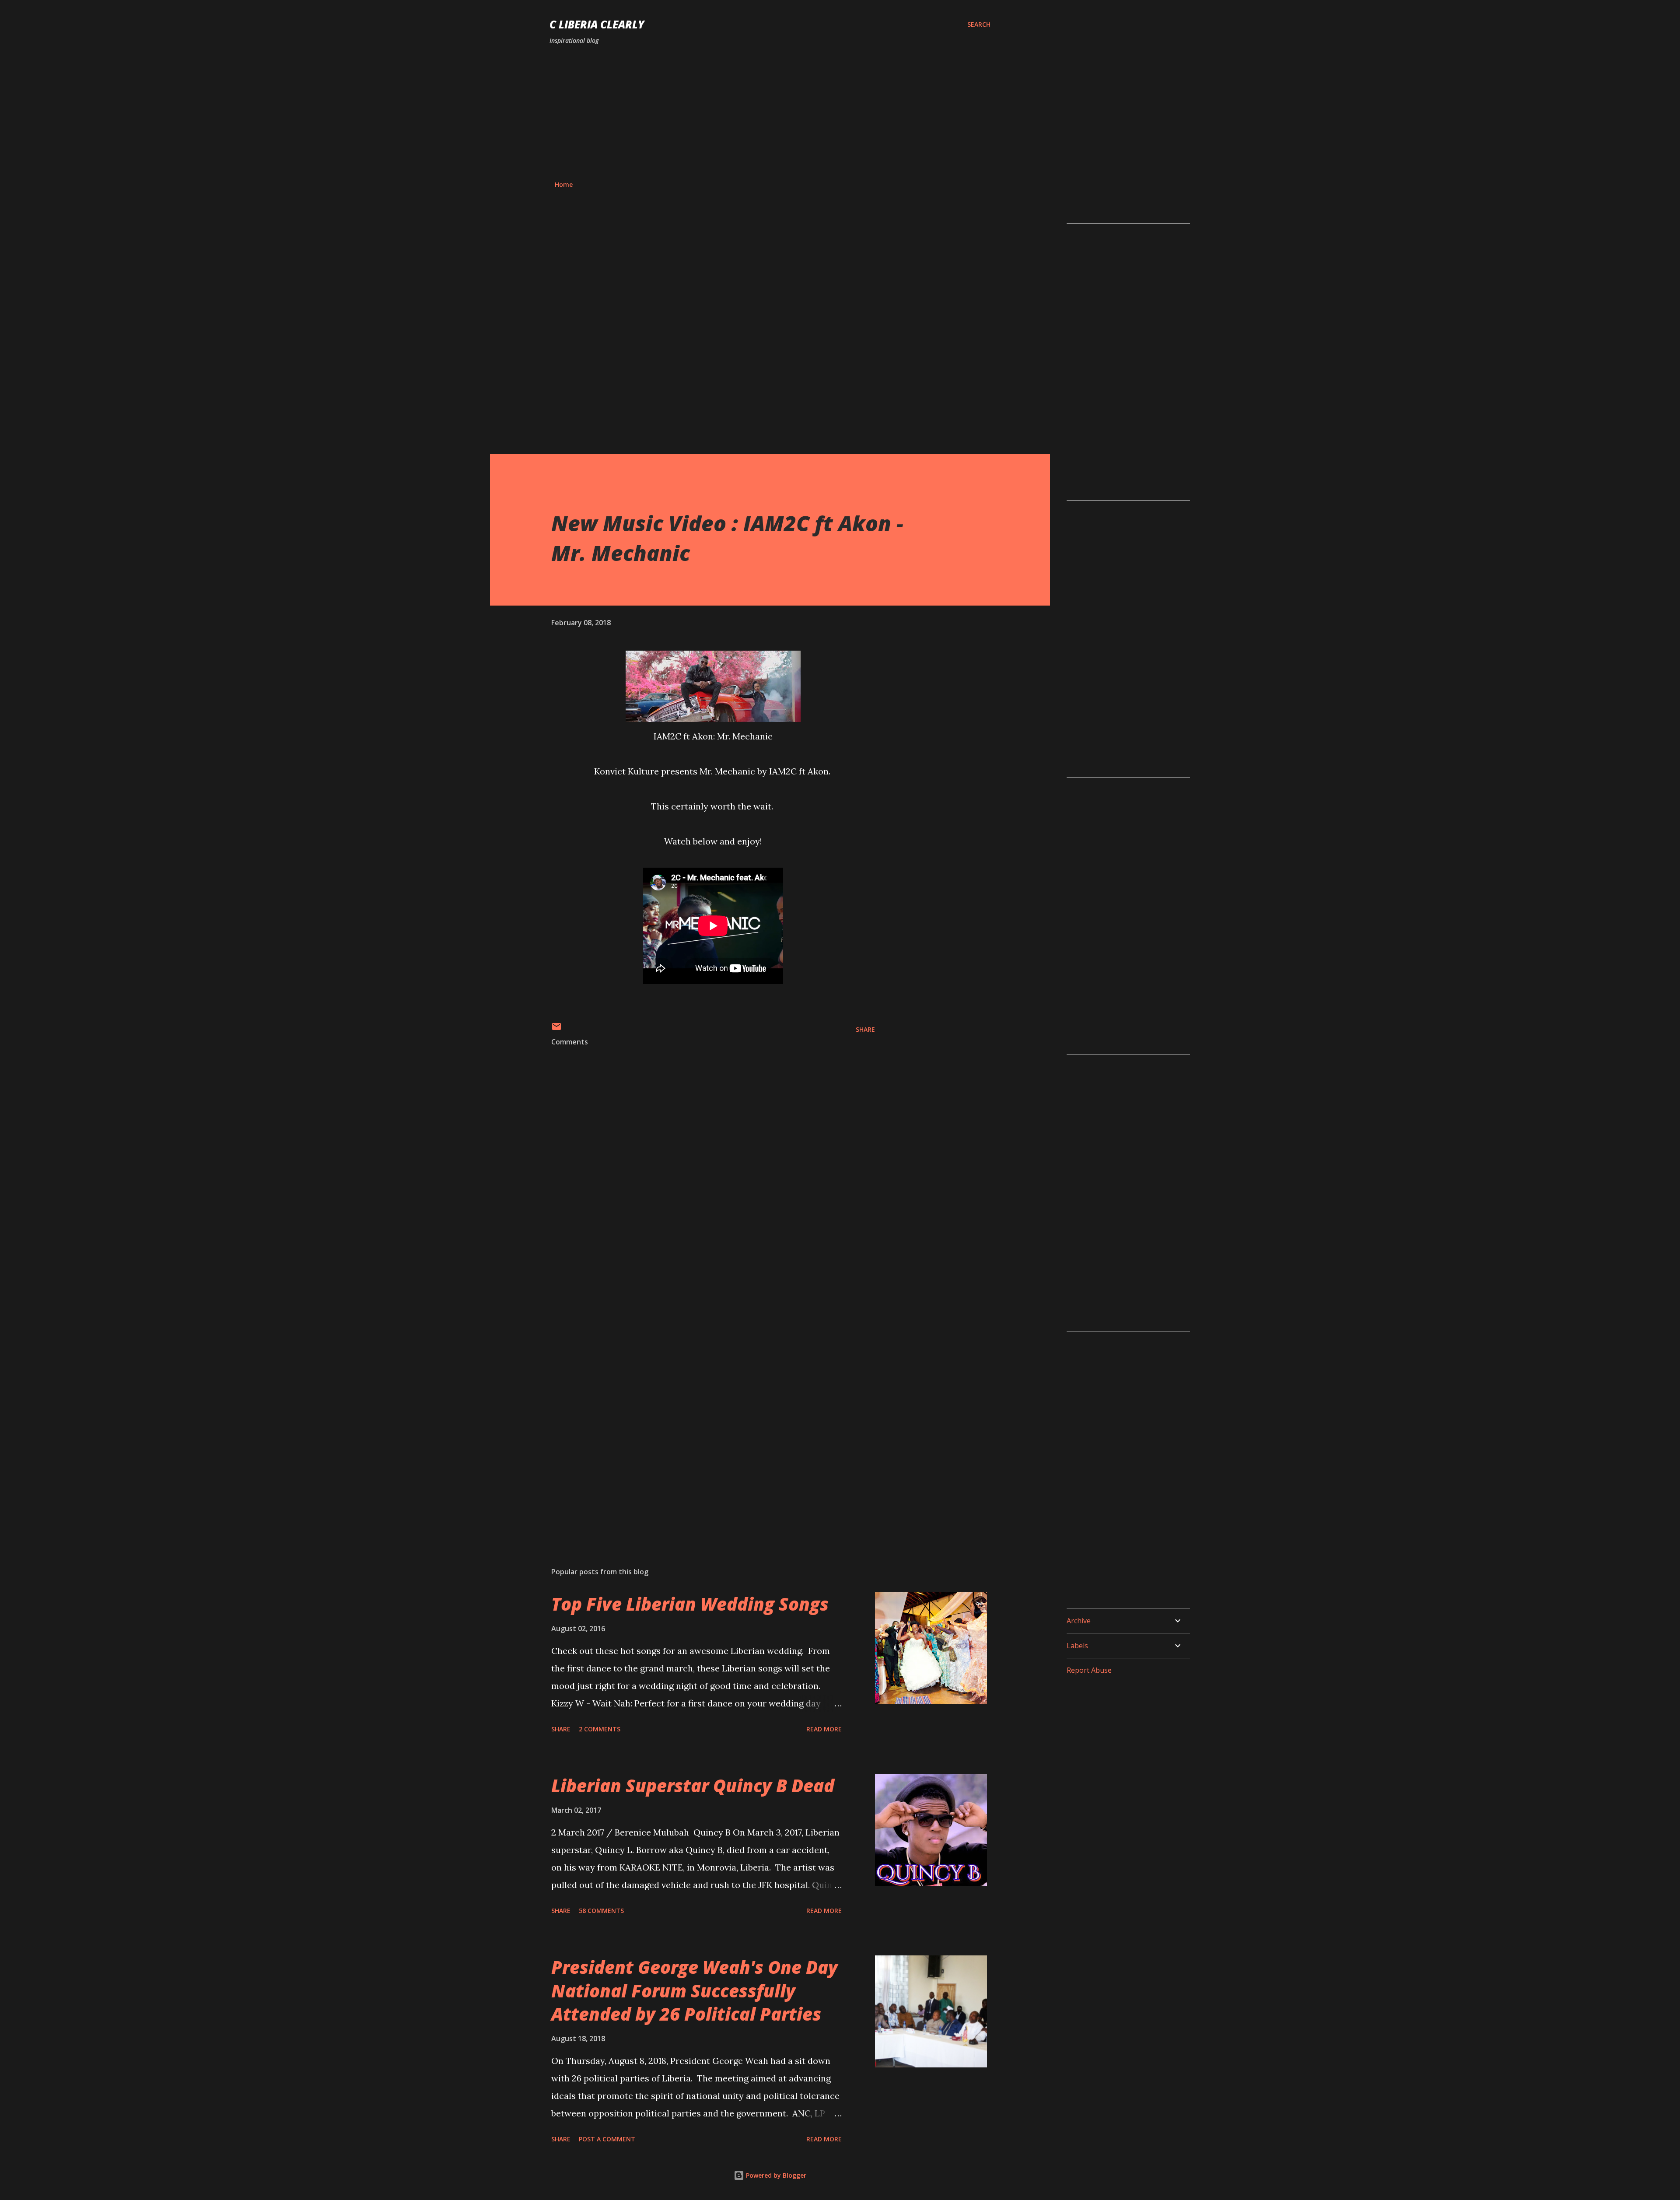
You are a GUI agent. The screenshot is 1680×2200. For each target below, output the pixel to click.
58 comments (601, 1911)
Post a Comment (607, 2139)
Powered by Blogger (775, 2175)
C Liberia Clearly (597, 24)
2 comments (600, 1729)
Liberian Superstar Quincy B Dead (693, 1785)
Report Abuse (1089, 1670)
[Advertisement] (770, 113)
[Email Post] (556, 1029)
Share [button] (865, 1029)
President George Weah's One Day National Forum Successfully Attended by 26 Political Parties (695, 1990)
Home (564, 184)
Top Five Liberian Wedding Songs (690, 1604)
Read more (824, 1729)
